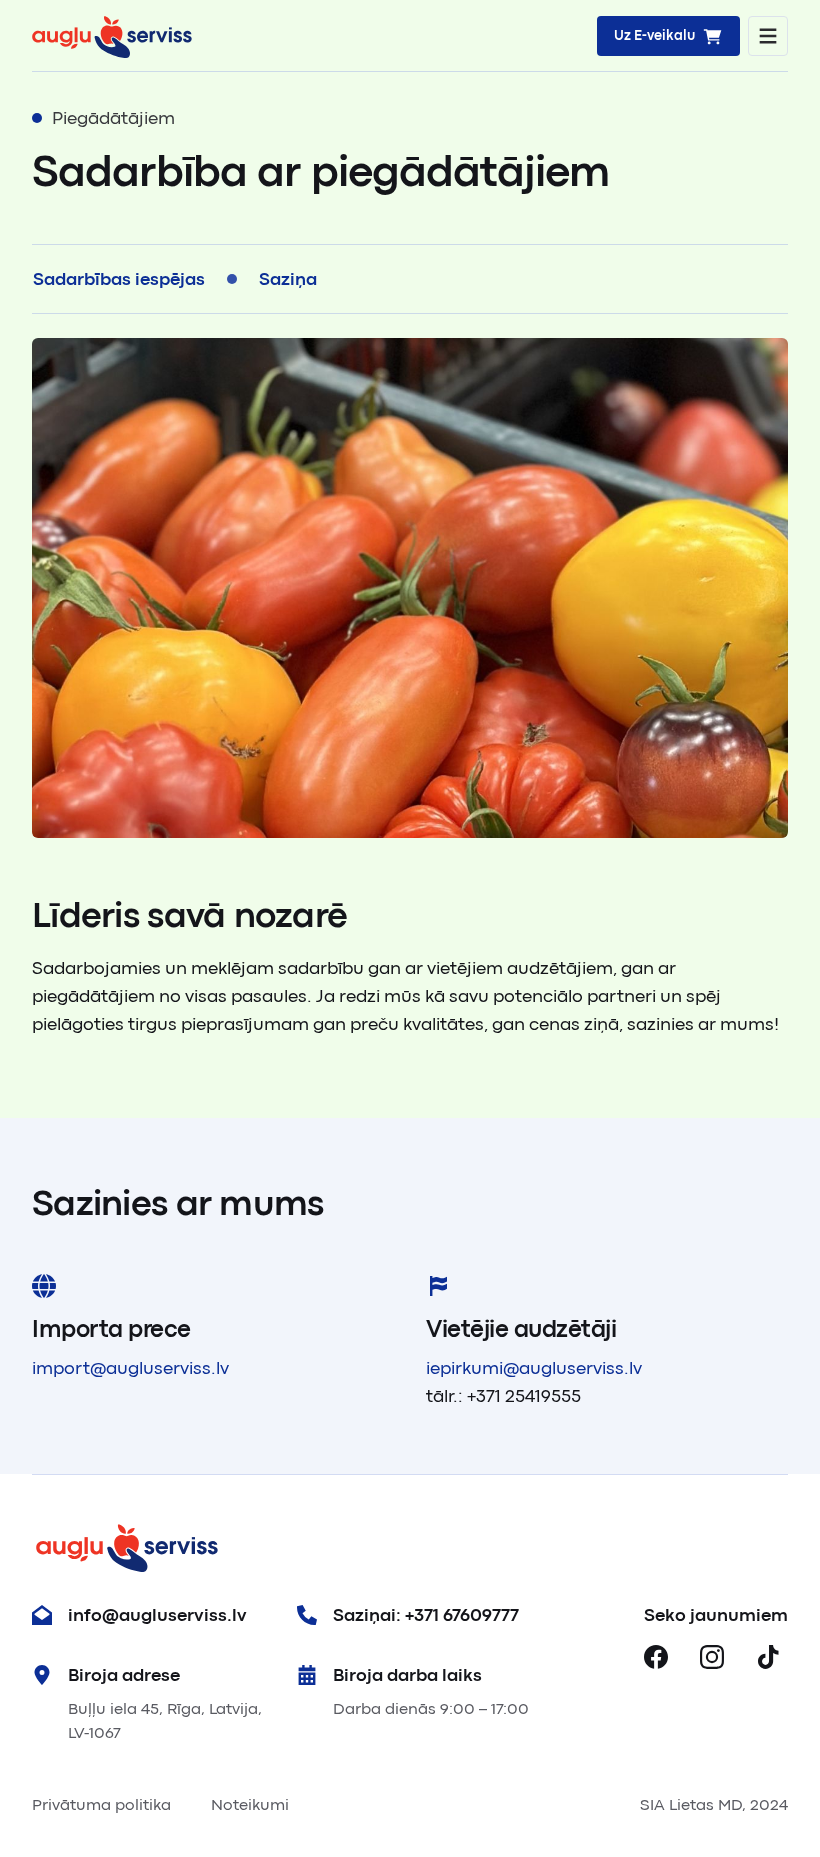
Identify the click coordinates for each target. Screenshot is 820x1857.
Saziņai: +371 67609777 (426, 1615)
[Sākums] (112, 36)
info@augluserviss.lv (157, 1615)
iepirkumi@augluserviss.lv (534, 1368)
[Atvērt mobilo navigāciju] (768, 36)
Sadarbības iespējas (119, 279)
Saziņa (288, 279)
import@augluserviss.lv (130, 1368)
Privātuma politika (101, 1805)
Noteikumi (250, 1805)
